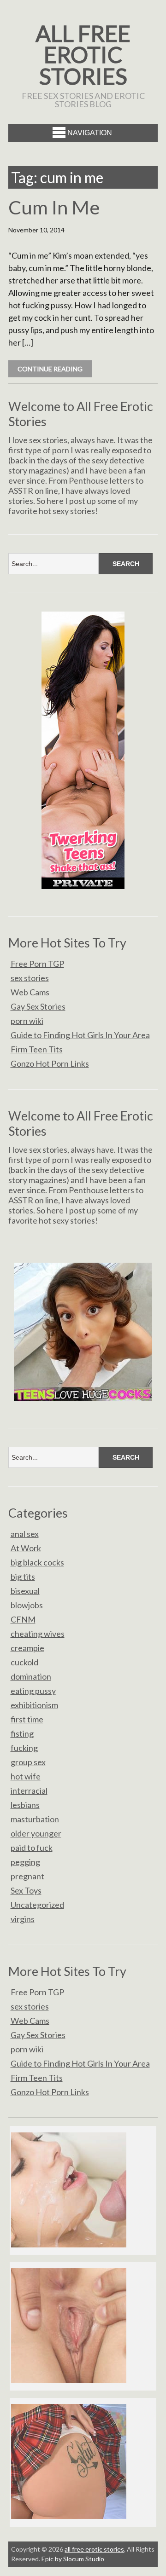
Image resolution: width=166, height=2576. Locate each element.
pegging (25, 1862)
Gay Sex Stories (38, 1006)
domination (31, 1676)
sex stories (30, 978)
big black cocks (37, 1562)
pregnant (27, 1876)
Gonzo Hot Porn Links (50, 1063)
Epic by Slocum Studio (73, 2559)
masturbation (35, 1819)
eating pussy (33, 1691)
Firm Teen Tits (37, 1049)
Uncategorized (37, 1905)
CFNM (23, 1619)
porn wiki (27, 1021)
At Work (26, 1548)
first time (27, 1719)
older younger (36, 1833)
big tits (23, 1577)
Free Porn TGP (37, 964)
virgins (23, 1919)
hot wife (26, 1776)
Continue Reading (50, 369)
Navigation (90, 133)
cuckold (24, 1662)
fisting (22, 1733)
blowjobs (27, 1605)
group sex (28, 1762)
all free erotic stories (83, 55)
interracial (29, 1790)
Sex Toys (26, 1890)
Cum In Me (54, 207)
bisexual (25, 1591)
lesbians (25, 1805)
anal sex (25, 1534)
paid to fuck (32, 1848)
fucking (24, 1748)
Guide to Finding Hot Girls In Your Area (80, 1035)
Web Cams (30, 992)
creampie (27, 1648)
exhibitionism (34, 1705)
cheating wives (38, 1634)
